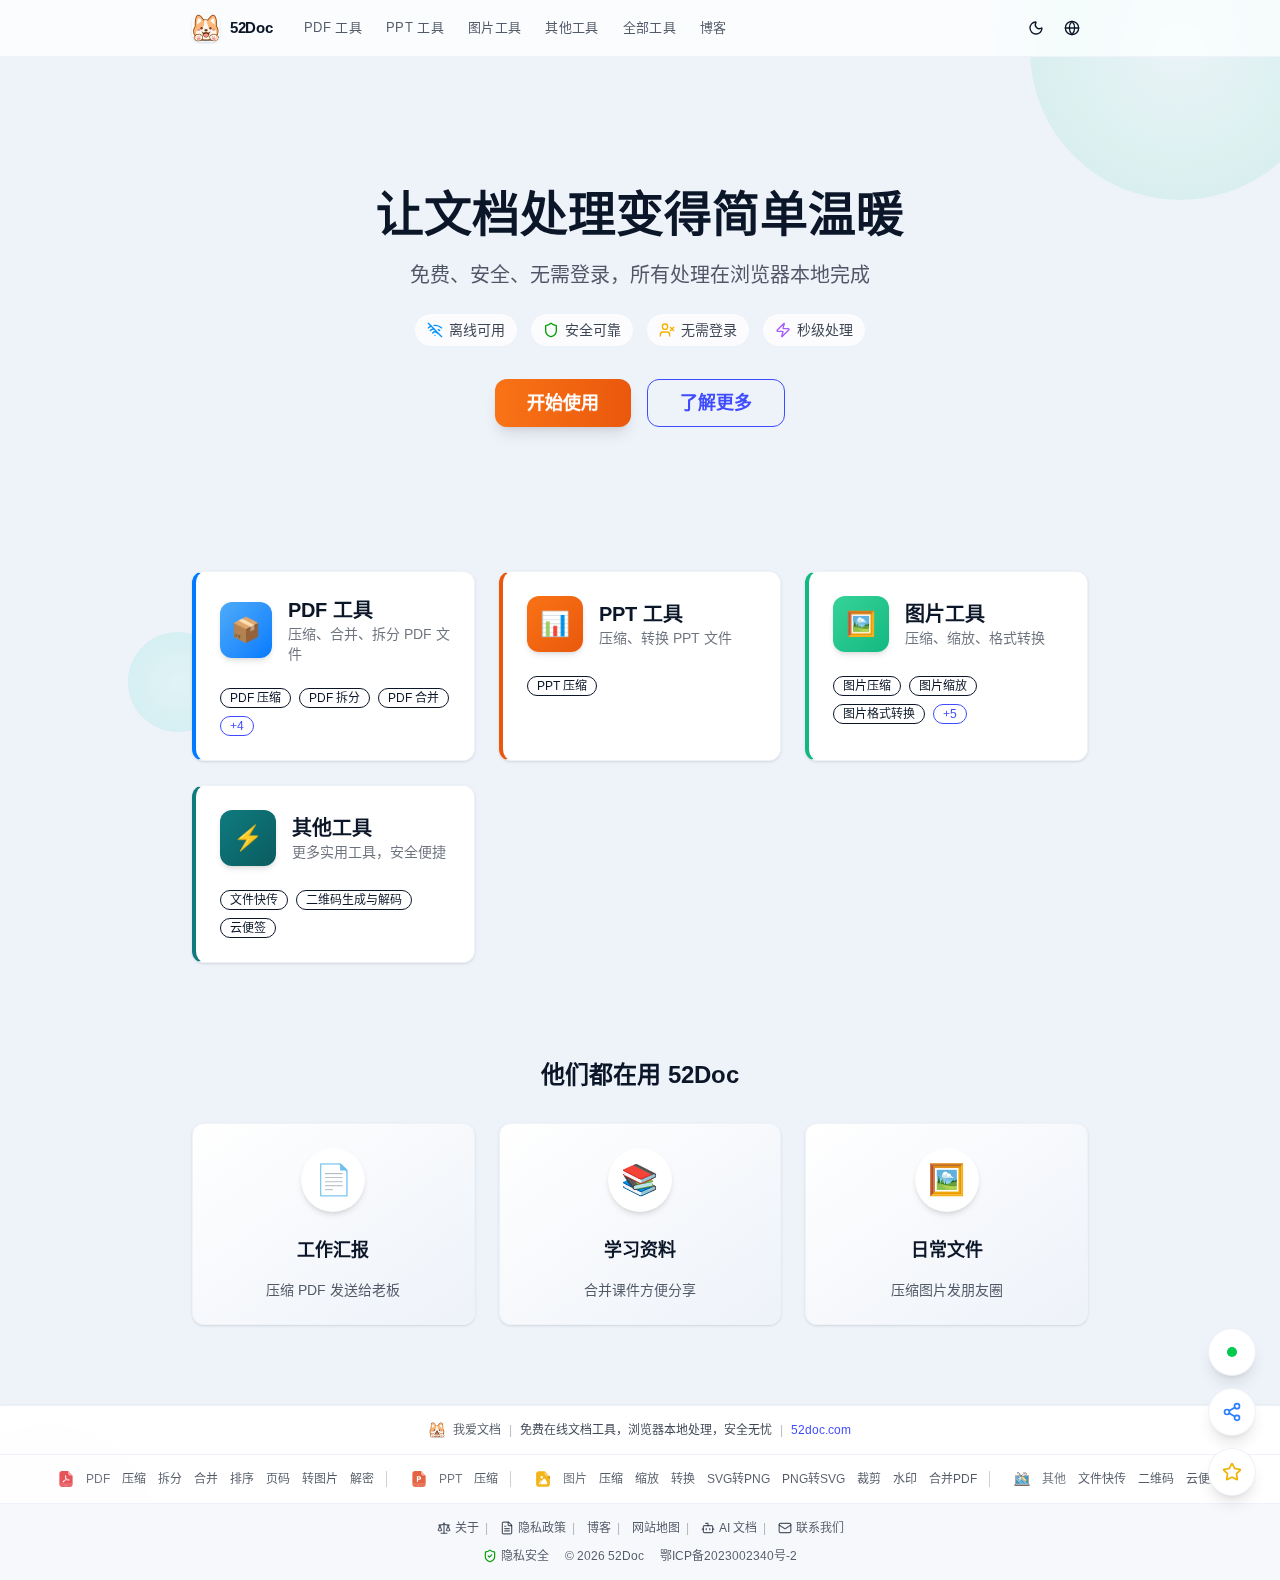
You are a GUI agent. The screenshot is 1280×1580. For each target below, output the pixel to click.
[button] (1072, 28)
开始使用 (563, 403)
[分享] (1232, 1412)
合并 (206, 1479)
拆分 (170, 1479)
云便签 (1204, 1479)
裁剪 (869, 1479)
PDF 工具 (333, 27)
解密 (362, 1479)
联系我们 (820, 1528)
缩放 (647, 1479)
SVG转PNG (738, 1479)
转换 (683, 1479)
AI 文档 (738, 1528)
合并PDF (953, 1479)
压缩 (134, 1479)
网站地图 (656, 1528)
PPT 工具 (415, 27)
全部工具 (649, 27)
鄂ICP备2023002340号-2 (728, 1556)
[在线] (1232, 1352)
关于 (467, 1528)
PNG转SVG (813, 1479)
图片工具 (494, 27)
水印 (905, 1479)
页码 (278, 1479)
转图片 (320, 1479)
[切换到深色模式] (1036, 28)
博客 (713, 27)
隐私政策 (542, 1528)
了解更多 (716, 403)
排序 (242, 1479)
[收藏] (1232, 1472)
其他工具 (571, 27)
